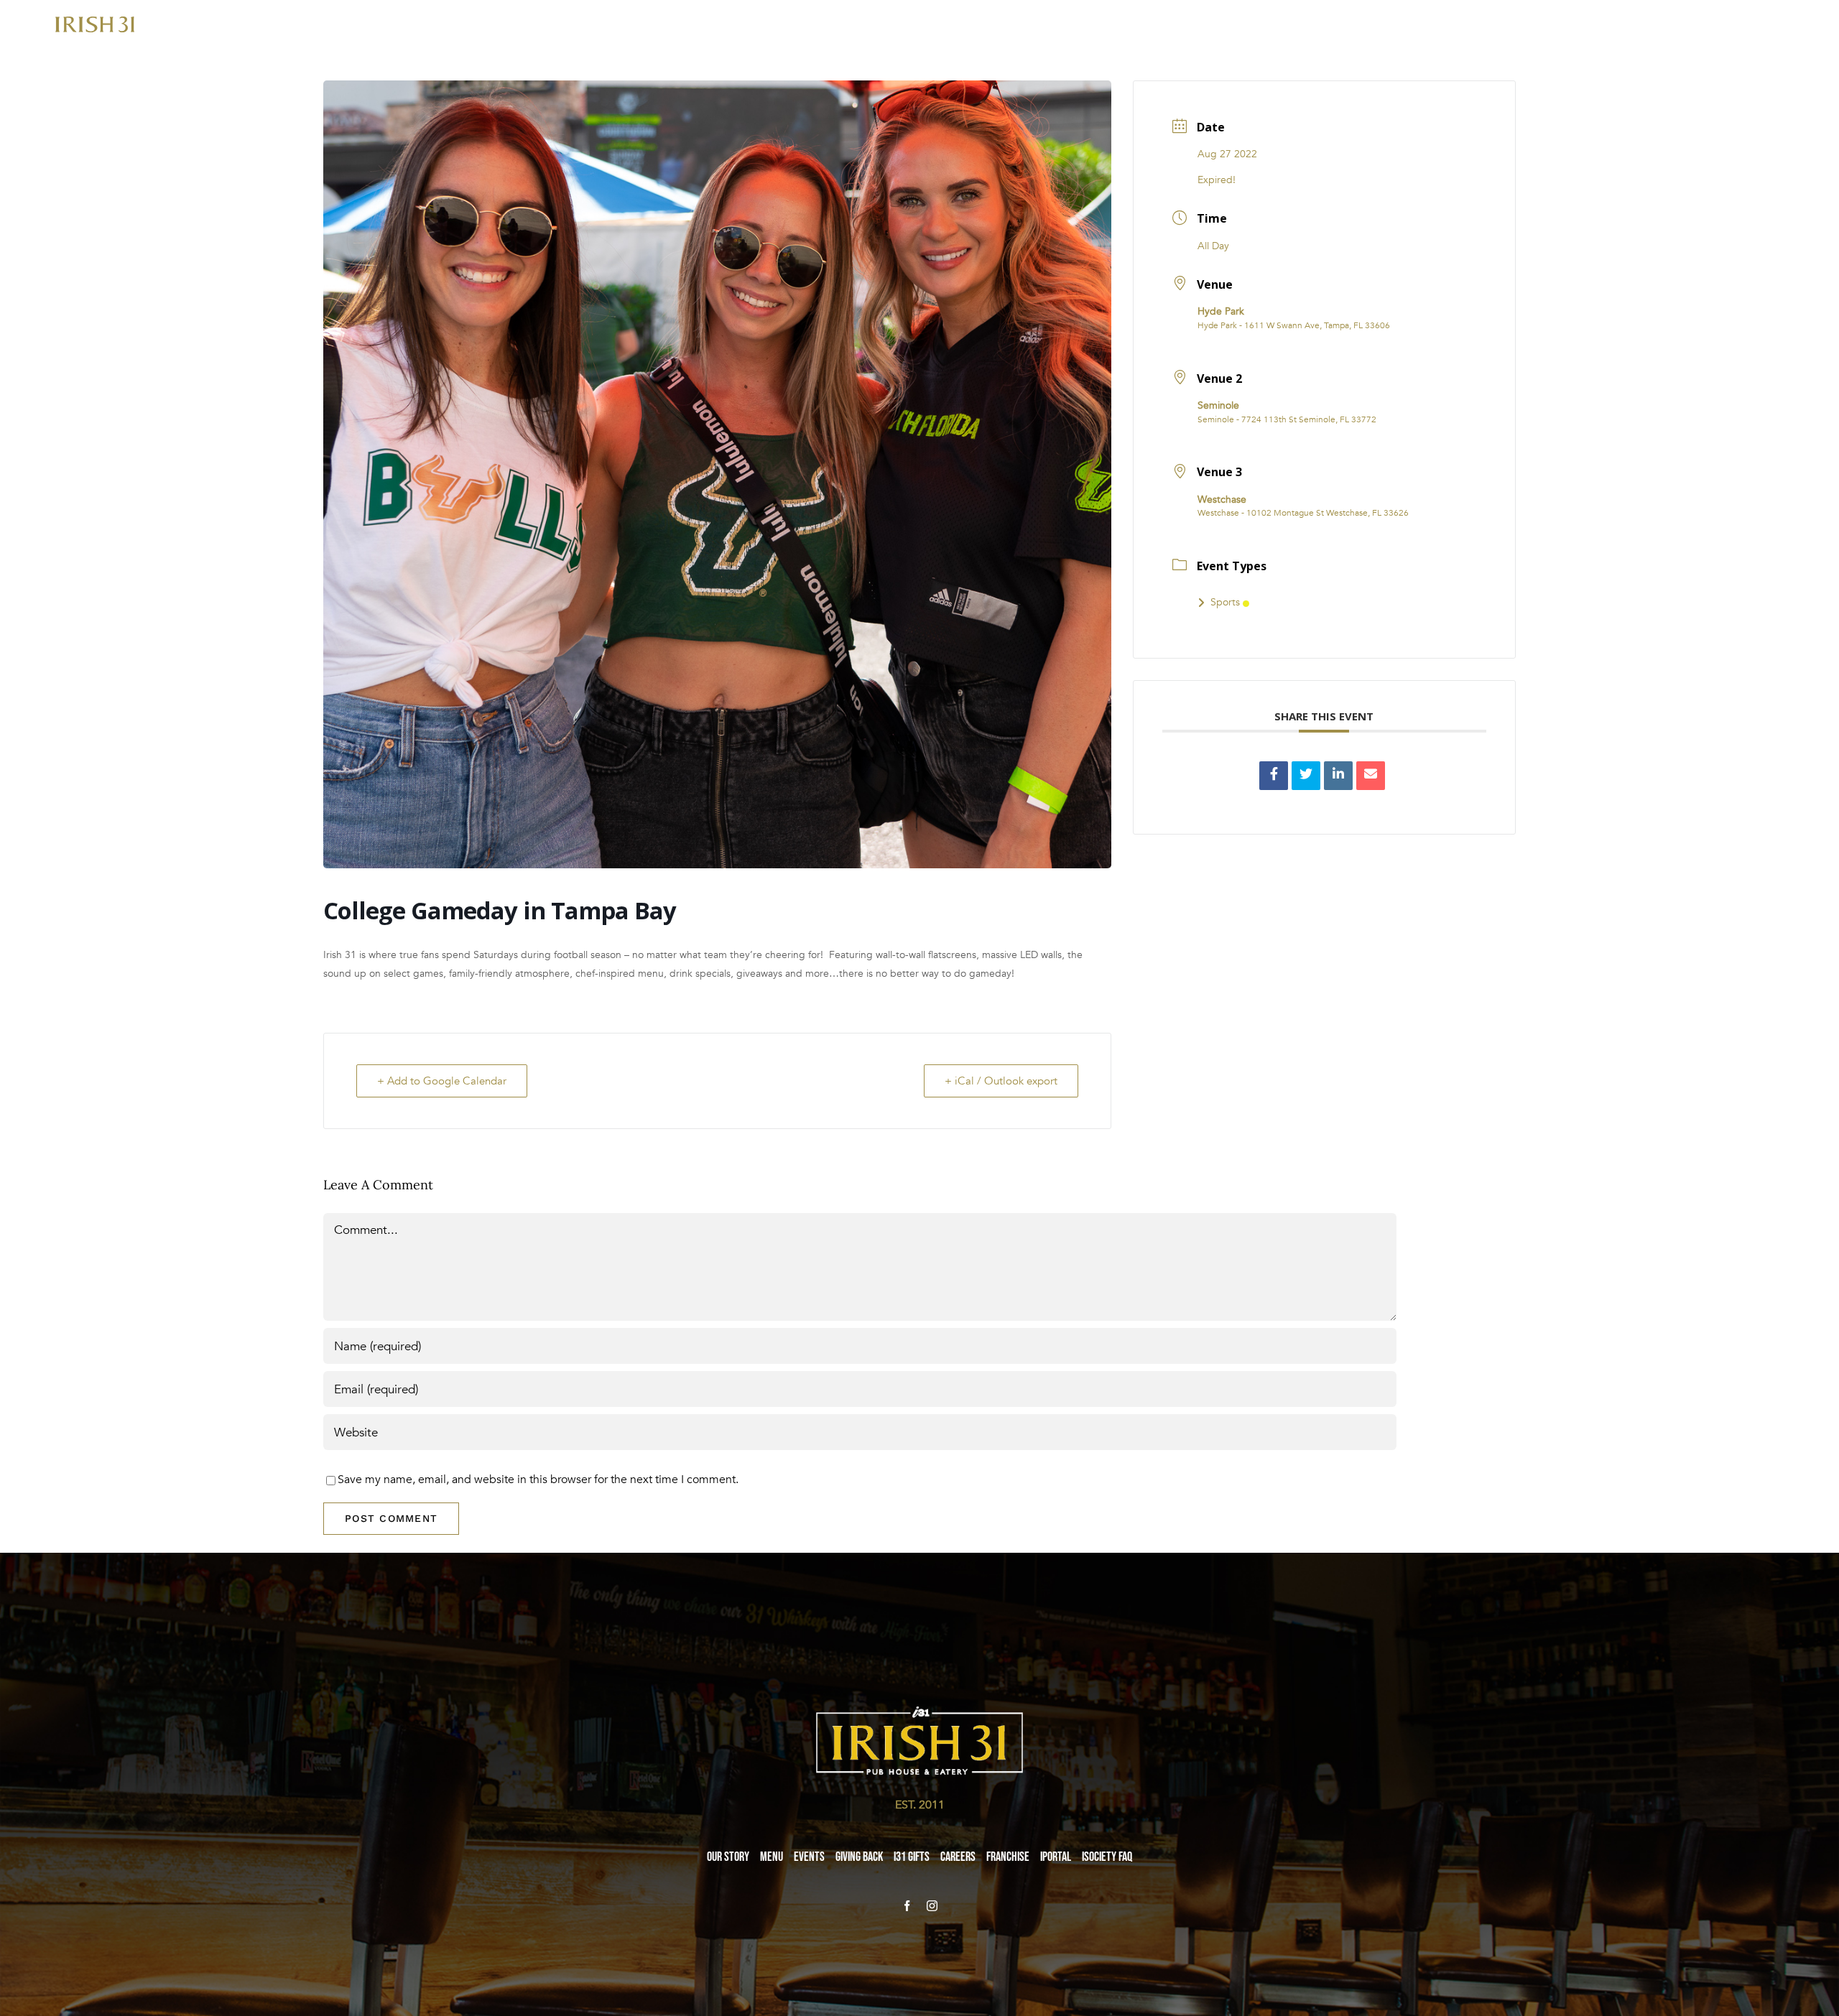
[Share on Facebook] (1274, 776)
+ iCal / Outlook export (1001, 1081)
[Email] (1371, 776)
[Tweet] (1306, 776)
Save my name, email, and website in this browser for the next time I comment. (538, 1480)
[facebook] (907, 1906)
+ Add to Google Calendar (442, 1081)
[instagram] (932, 1906)
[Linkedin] (1338, 776)
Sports (1225, 602)
